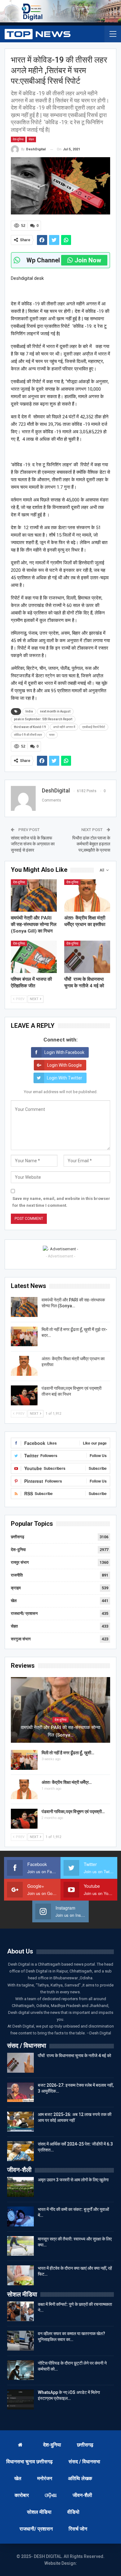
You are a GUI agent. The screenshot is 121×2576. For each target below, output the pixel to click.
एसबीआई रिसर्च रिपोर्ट (94, 727)
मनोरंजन (45, 2478)
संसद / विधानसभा (84, 2462)
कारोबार (22, 2495)
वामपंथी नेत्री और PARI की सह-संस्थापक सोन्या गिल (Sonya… (60, 1731)
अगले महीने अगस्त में (64, 727)
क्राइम (16, 1588)
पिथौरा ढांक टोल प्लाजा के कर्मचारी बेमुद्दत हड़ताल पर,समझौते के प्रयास (91, 844)
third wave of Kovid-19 (30, 727)
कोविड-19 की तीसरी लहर (28, 735)
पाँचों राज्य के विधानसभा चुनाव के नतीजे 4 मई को (74, 2056)
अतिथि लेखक (80, 2478)
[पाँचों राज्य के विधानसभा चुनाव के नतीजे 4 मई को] (87, 957)
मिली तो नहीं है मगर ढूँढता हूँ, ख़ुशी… (68, 1753)
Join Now (88, 260)
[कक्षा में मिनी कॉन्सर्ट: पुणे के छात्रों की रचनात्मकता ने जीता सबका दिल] (20, 2311)
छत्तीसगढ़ (18, 1537)
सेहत (31, 139)
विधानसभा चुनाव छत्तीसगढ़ (29, 2462)
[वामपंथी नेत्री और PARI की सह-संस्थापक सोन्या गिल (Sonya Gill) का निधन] (34, 895)
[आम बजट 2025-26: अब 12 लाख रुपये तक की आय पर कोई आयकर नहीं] (20, 2122)
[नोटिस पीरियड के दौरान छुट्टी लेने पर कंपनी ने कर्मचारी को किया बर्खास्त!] (20, 2370)
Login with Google (65, 1065)
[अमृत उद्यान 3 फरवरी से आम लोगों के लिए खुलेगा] (20, 2187)
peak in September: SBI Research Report (43, 719)
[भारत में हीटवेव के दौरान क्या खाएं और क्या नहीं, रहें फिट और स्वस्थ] (20, 2275)
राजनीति (17, 1575)
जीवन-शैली (82, 2495)
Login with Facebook (64, 1052)
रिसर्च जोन (78, 2529)
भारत (52, 735)
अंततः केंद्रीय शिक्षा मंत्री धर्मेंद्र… (67, 1782)
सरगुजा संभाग (21, 1639)
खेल (14, 1601)
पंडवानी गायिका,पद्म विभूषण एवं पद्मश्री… (73, 1812)
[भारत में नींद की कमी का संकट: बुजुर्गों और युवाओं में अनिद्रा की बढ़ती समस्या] (20, 2216)
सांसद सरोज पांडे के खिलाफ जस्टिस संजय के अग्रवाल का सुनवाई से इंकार (33, 844)
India (29, 711)
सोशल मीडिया (39, 2512)
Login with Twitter (65, 1078)
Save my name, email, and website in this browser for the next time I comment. (61, 1202)
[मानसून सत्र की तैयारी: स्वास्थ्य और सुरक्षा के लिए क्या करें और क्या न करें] (20, 2246)
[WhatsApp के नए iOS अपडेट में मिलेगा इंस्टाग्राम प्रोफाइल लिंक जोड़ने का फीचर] (20, 2400)
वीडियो (73, 2512)
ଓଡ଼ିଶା (51, 2495)
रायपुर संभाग (20, 1562)
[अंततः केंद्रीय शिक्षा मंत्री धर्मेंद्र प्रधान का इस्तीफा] (87, 895)
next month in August (55, 711)
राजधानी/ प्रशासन (24, 1613)
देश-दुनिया (18, 139)
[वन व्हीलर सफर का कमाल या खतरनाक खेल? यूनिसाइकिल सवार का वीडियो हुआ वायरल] (20, 2341)
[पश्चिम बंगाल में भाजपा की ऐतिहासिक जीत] (34, 957)
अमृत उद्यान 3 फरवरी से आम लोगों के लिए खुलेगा (73, 2180)
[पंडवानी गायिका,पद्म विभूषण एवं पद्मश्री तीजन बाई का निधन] (24, 1395)
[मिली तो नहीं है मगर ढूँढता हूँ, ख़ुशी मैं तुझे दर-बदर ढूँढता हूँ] (24, 1337)
